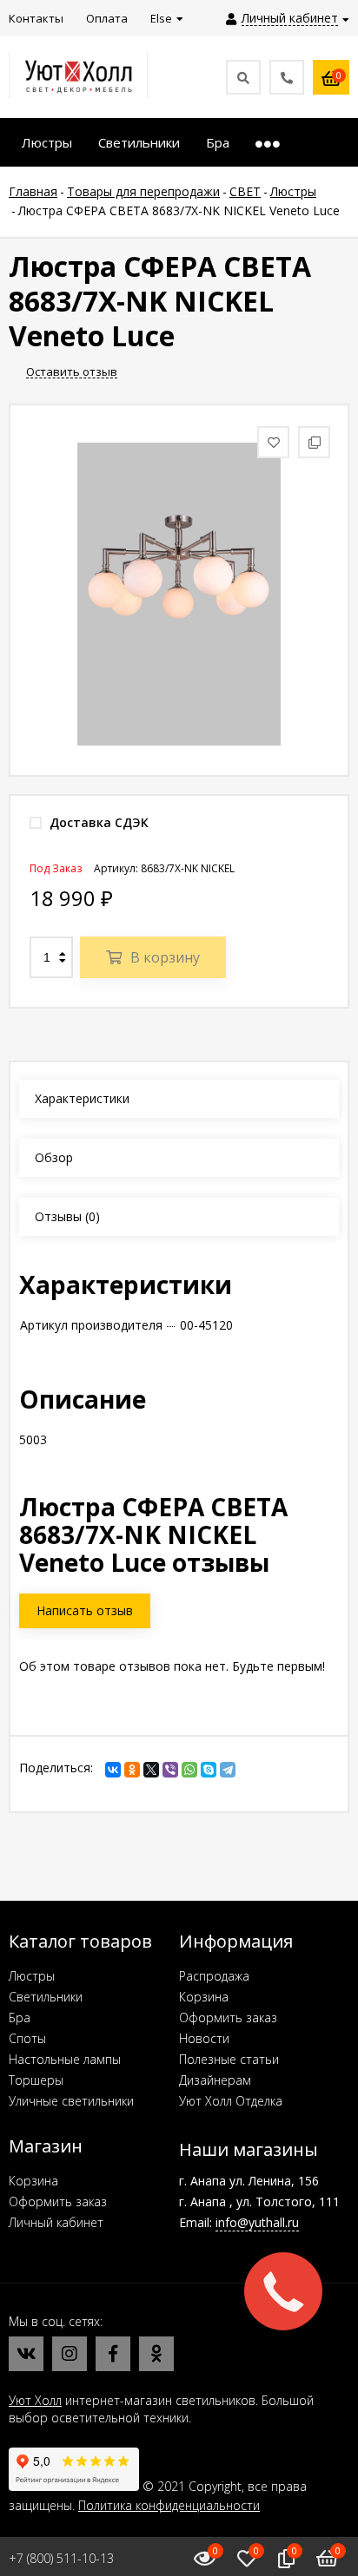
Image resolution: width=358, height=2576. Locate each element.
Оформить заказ (228, 2017)
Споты (27, 2038)
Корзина (204, 1997)
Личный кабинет (56, 2222)
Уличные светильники (71, 2101)
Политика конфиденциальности (169, 2505)
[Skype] (209, 1770)
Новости (204, 2038)
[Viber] (170, 1770)
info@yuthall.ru (257, 2222)
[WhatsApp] (189, 1770)
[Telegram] (228, 1770)
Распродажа (214, 1976)
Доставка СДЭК (97, 822)
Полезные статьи (229, 2059)
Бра (20, 2017)
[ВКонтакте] (113, 1770)
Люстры (32, 1976)
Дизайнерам (215, 2080)
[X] (151, 1770)
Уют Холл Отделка (231, 2101)
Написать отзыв (85, 1610)
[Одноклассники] (132, 1770)
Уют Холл (35, 2400)
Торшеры (36, 2080)
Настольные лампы (65, 2059)
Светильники (46, 1997)
